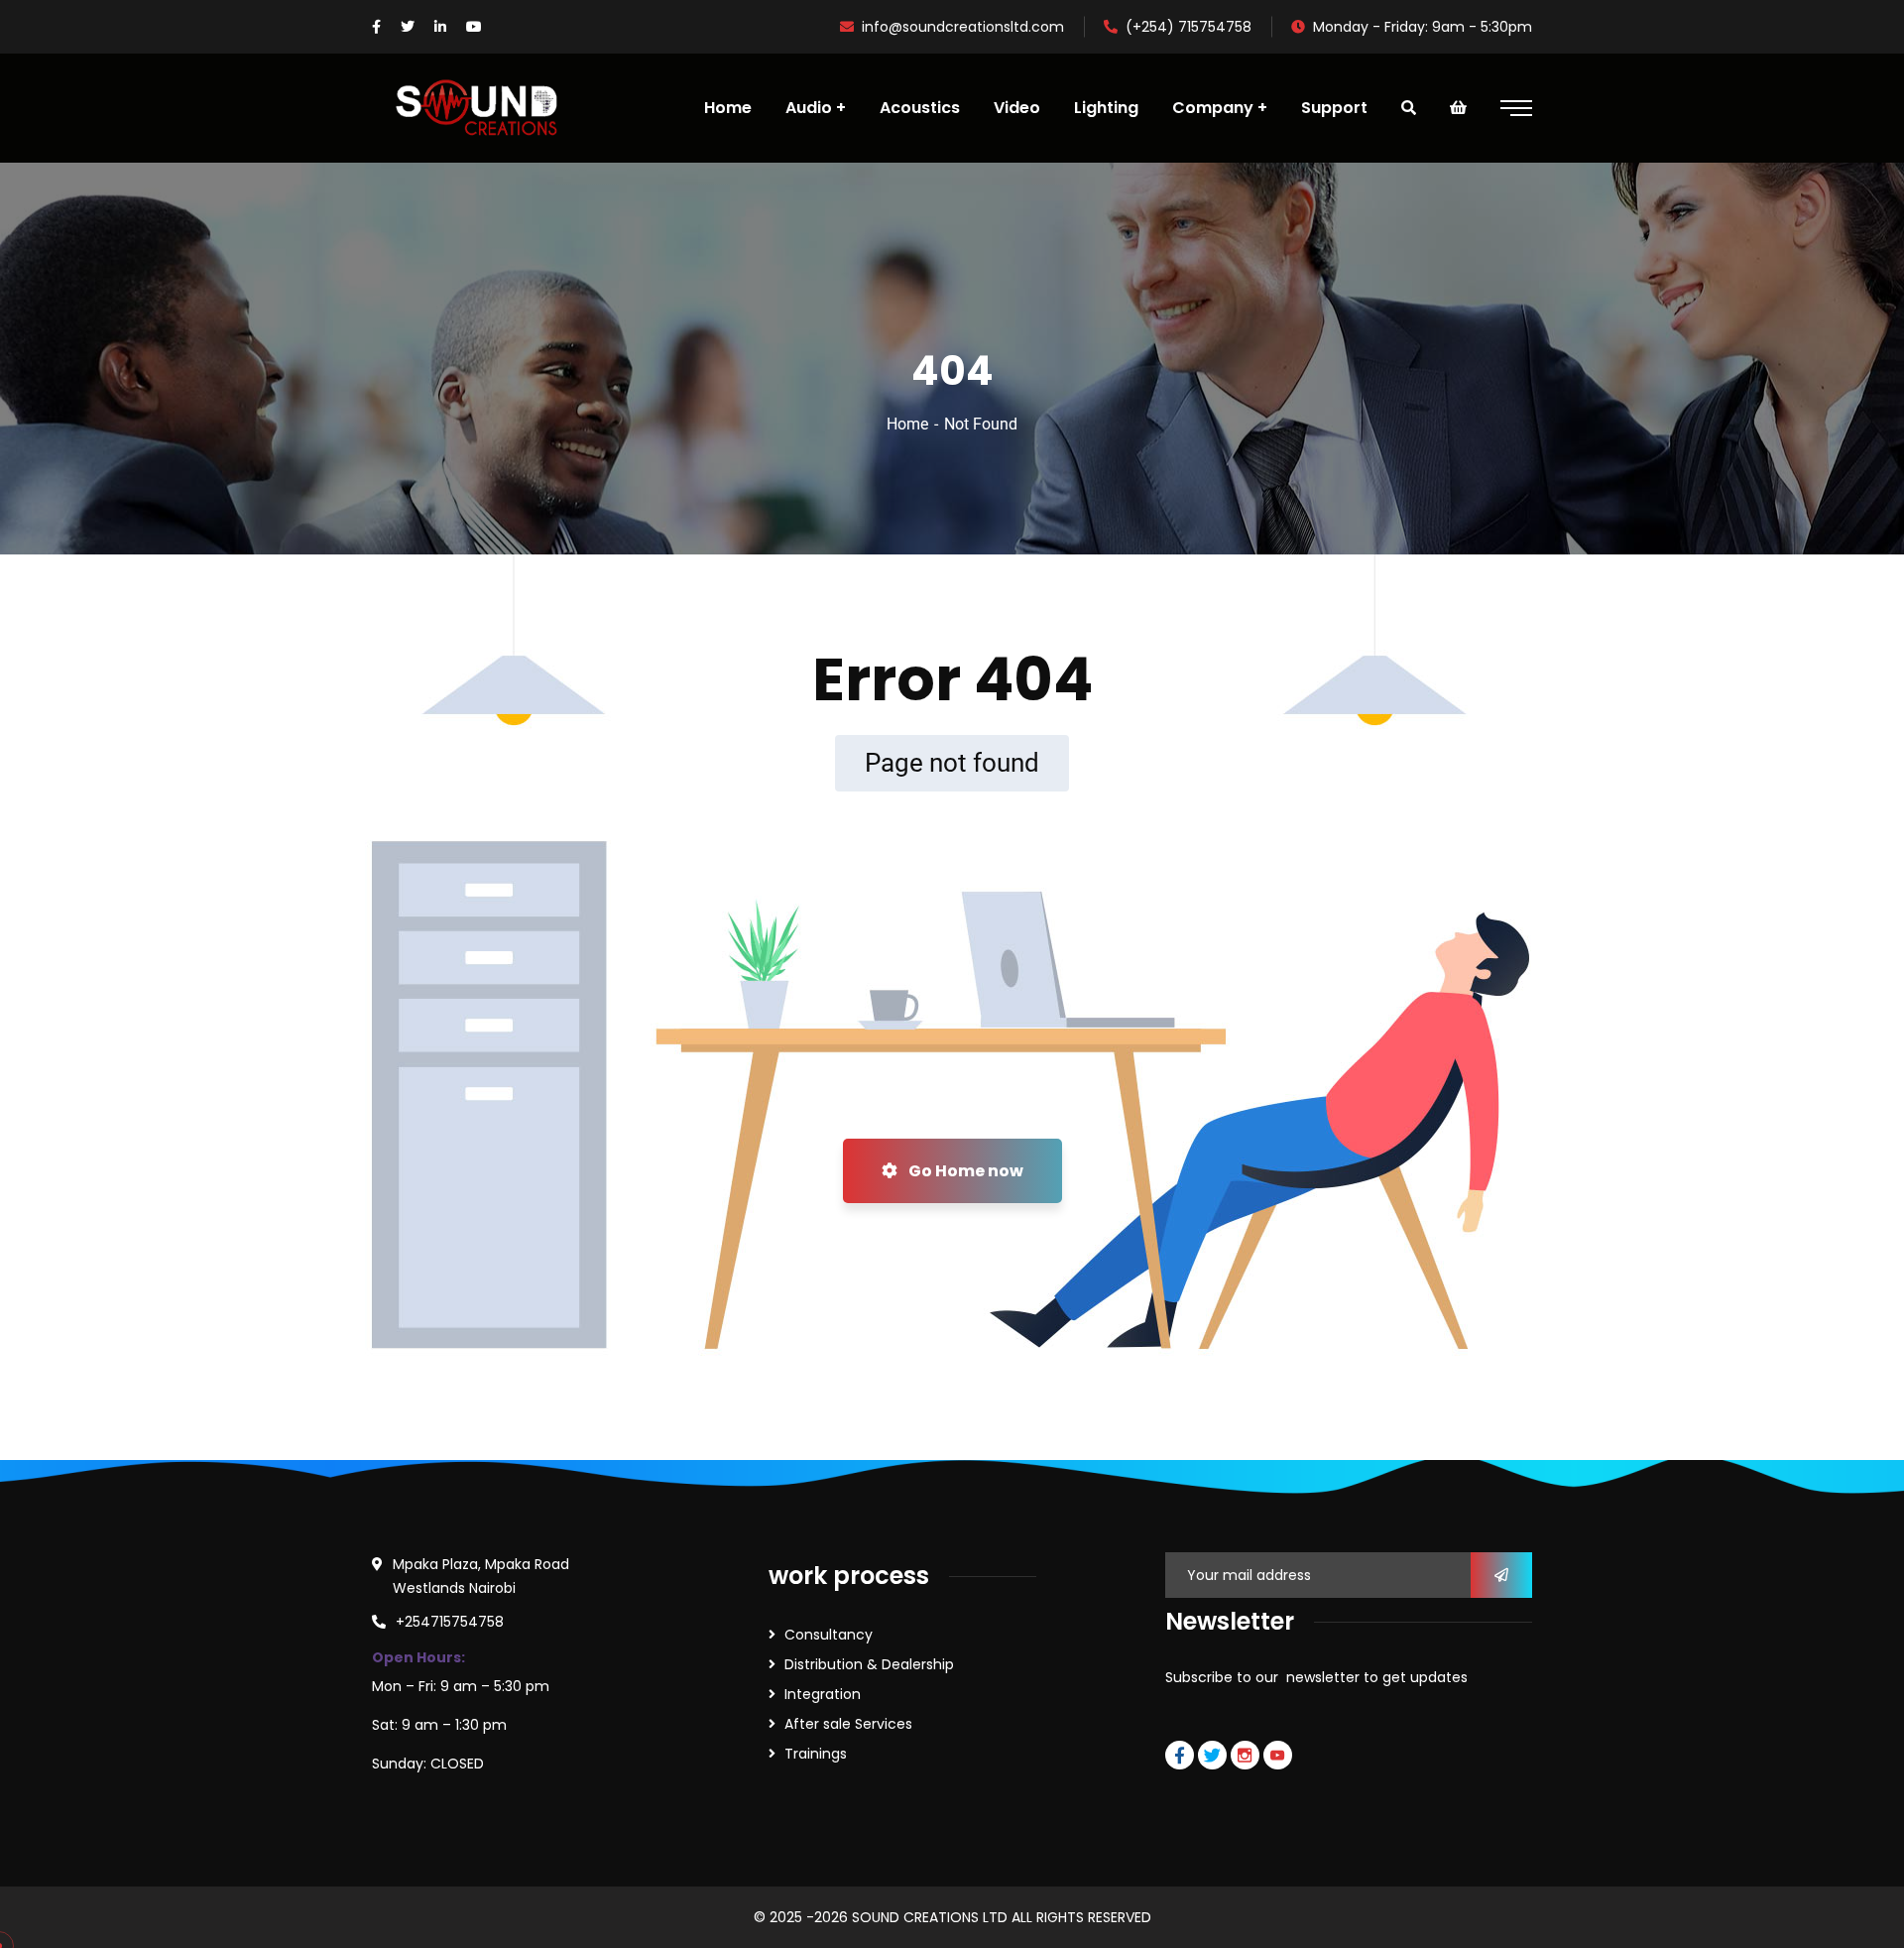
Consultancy (829, 1635)
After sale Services (848, 1724)
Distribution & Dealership (869, 1664)
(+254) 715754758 (1189, 27)
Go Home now (964, 1171)
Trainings (816, 1754)
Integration (823, 1694)
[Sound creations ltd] (485, 108)
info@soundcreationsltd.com (963, 27)
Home (907, 424)
